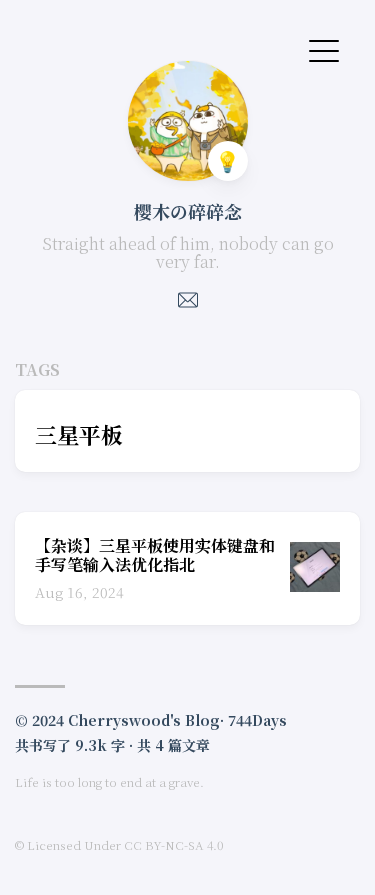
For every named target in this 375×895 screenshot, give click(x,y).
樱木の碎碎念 (188, 211)
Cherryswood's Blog (144, 720)
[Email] (188, 305)
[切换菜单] (324, 49)
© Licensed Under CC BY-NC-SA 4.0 (119, 844)
